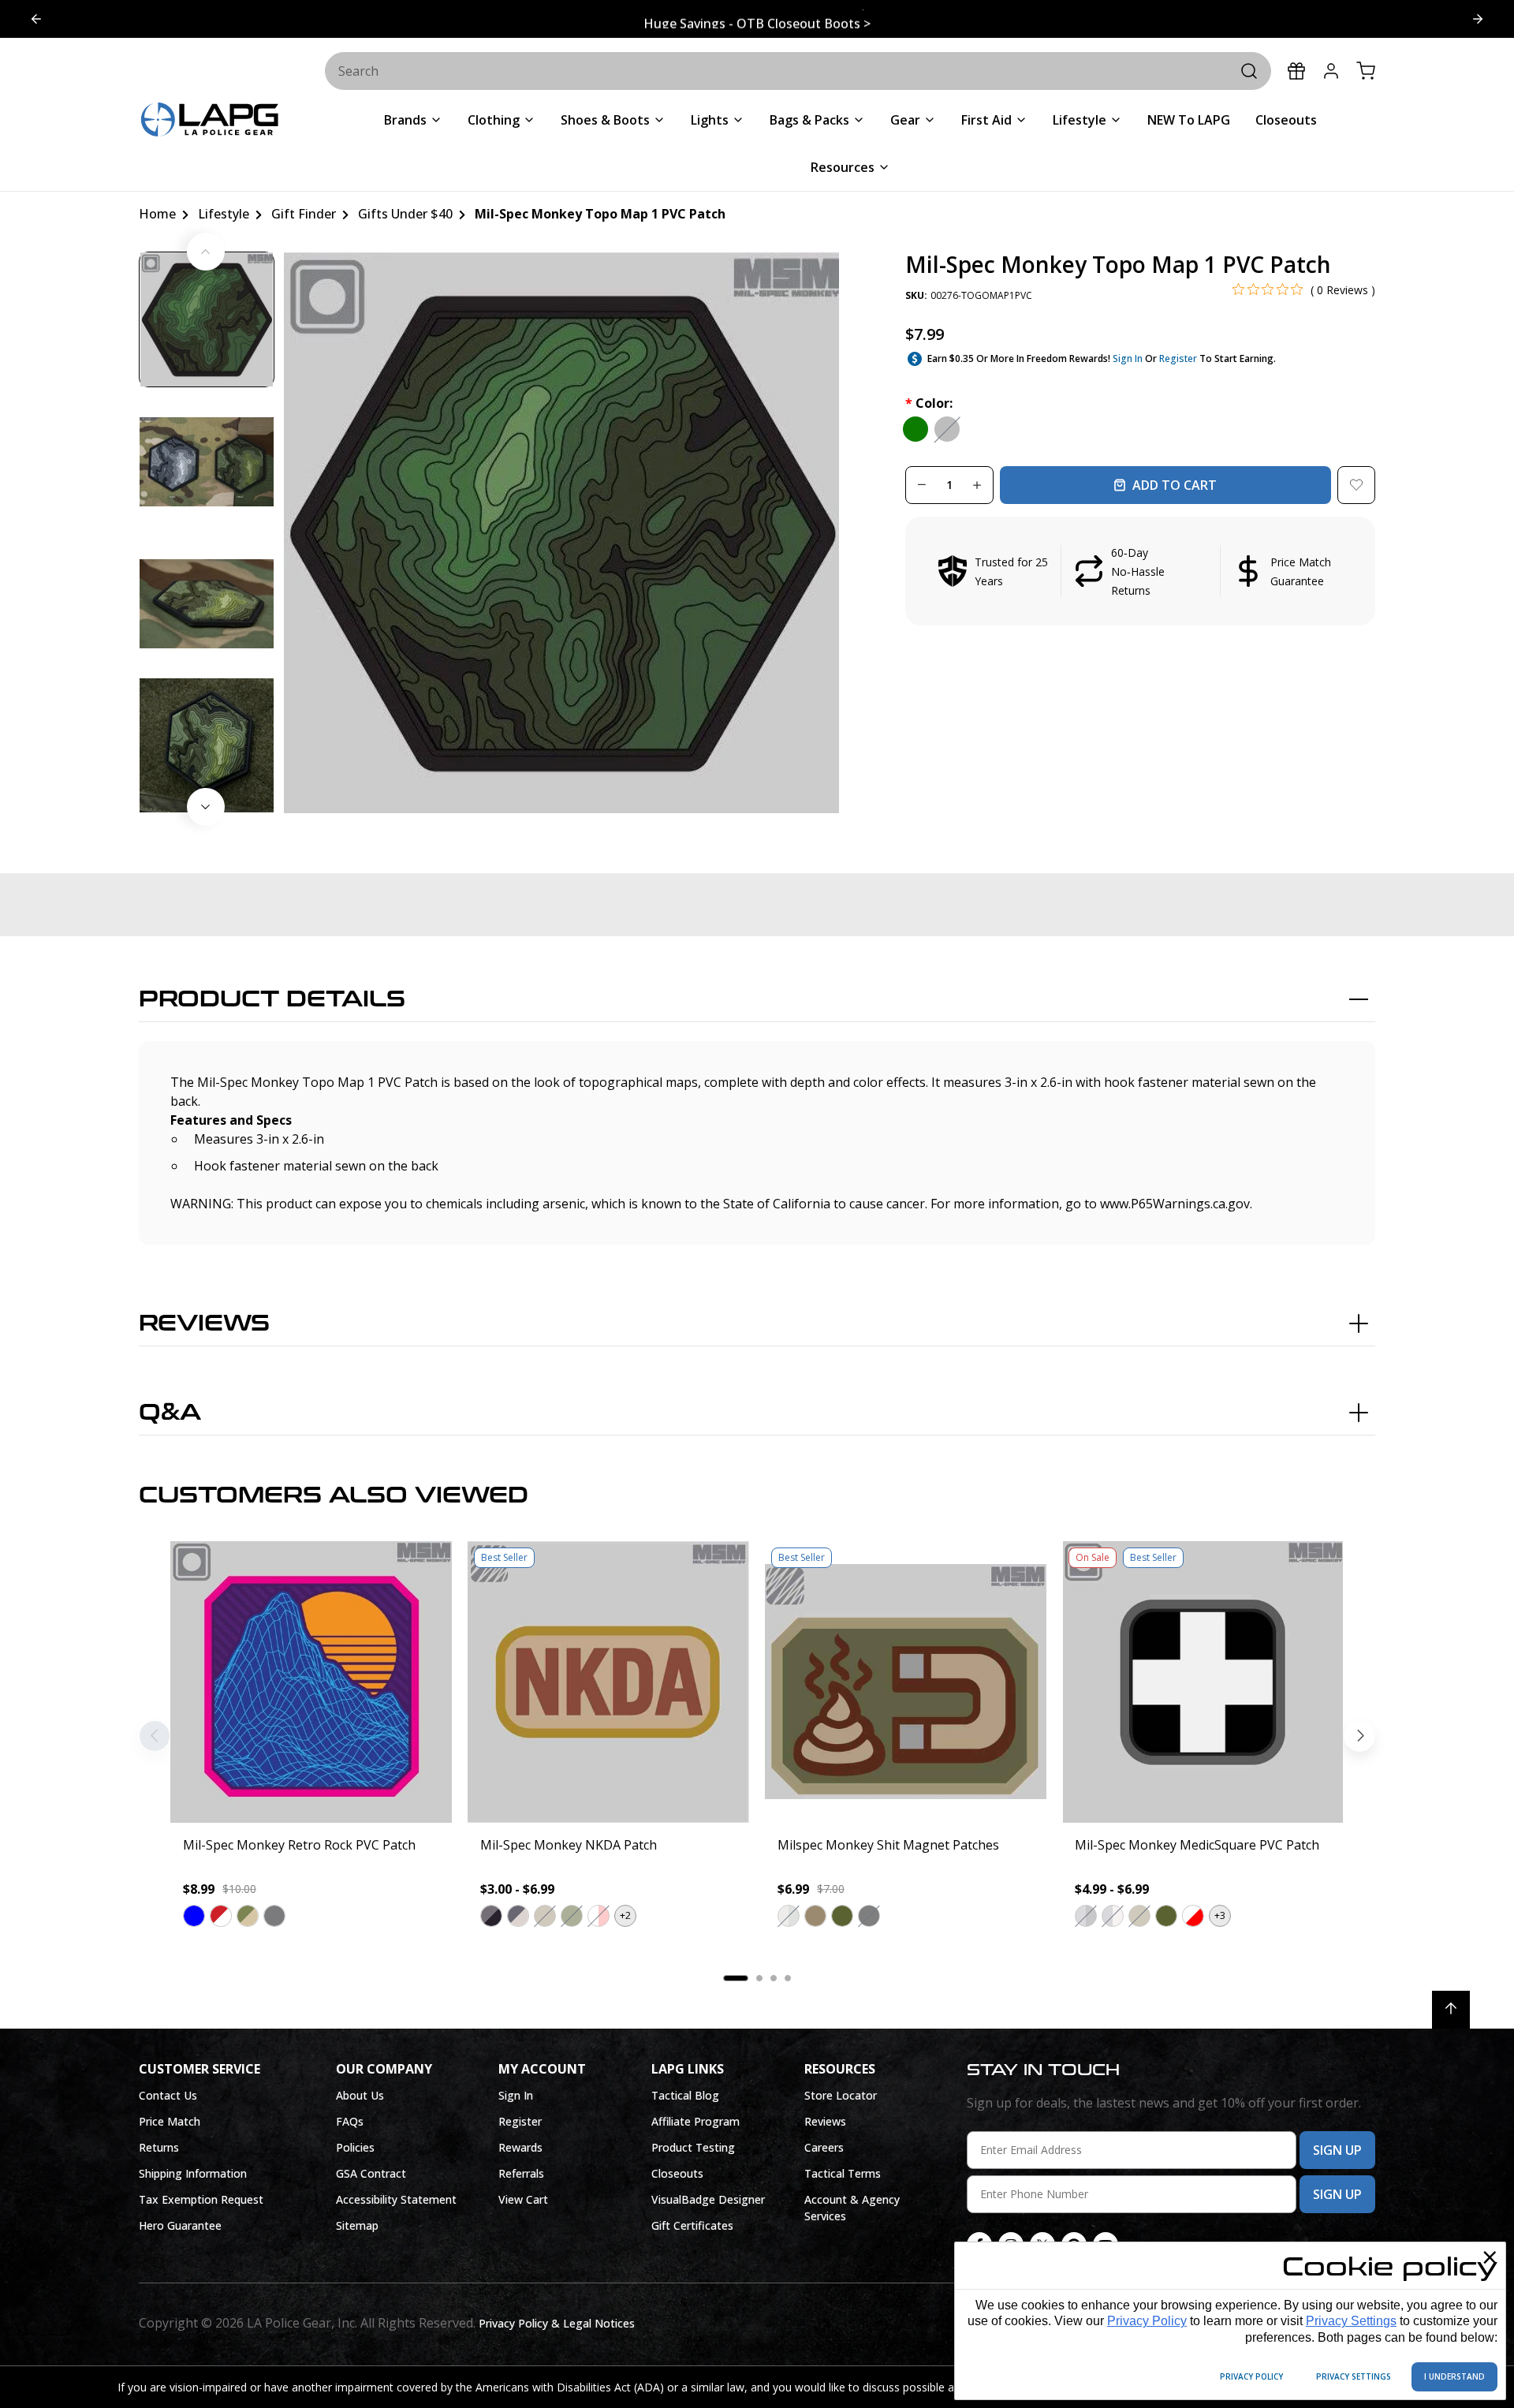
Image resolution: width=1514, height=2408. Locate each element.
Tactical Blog (685, 2095)
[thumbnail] (207, 319)
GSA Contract (371, 2173)
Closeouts (677, 2173)
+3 (1220, 1915)
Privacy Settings (1351, 2321)
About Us (360, 2095)
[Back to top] (1451, 2010)
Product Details (272, 999)
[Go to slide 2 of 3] (1478, 19)
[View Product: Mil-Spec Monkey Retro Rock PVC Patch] (311, 1682)
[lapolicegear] (210, 121)
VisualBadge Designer (708, 2199)
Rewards (520, 2147)
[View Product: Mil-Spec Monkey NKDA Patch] (608, 1682)
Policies (355, 2147)
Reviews (204, 1323)
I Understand (1454, 2376)
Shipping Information (193, 2173)
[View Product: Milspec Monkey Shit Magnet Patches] (906, 1682)
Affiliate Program (695, 2121)
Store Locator (841, 2095)
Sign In (1128, 358)
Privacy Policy (1147, 2321)
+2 (625, 1915)
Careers (824, 2147)
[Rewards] (1296, 71)
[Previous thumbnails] (206, 252)
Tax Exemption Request (201, 2199)
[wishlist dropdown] (1356, 485)
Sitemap (357, 2225)
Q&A (170, 1413)
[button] (1140, 571)
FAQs (350, 2121)
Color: (929, 403)
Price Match (170, 2121)
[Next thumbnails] (206, 807)
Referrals (521, 2173)
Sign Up (1337, 2150)
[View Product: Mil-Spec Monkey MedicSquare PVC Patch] (1203, 1682)
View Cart (523, 2199)
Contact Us (168, 2095)
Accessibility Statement (396, 2199)
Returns (159, 2147)
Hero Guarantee (180, 2225)
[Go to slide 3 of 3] (36, 19)
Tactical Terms (843, 2173)
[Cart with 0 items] (1366, 71)
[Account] (1331, 71)
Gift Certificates (692, 2225)
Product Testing (693, 2147)
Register (1178, 358)
